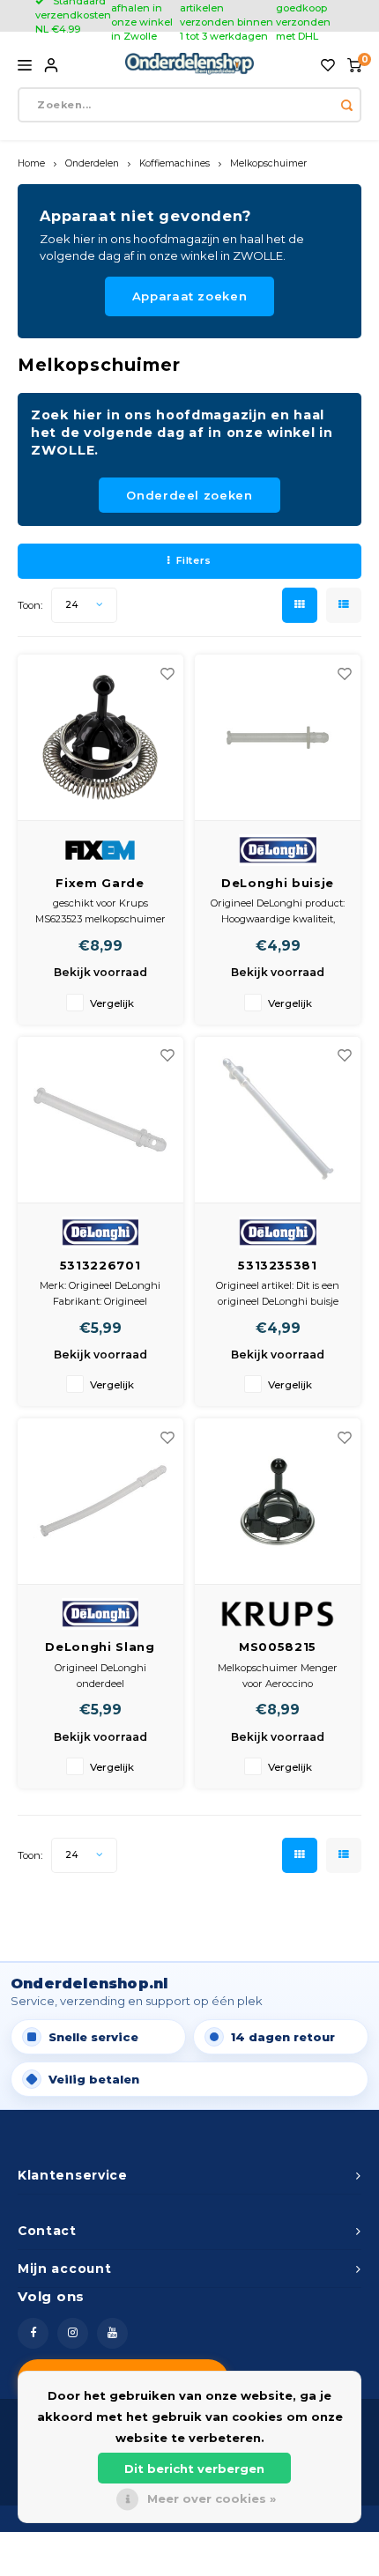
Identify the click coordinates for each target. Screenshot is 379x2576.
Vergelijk (112, 1003)
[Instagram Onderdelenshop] (73, 2333)
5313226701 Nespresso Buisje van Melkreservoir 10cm (100, 1266)
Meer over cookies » (212, 2498)
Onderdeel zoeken (189, 495)
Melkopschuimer (268, 163)
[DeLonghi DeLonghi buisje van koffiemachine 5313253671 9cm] (278, 738)
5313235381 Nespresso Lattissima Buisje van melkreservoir (277, 1266)
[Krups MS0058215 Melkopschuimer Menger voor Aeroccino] (278, 1502)
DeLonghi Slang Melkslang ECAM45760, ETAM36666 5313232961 (100, 1648)
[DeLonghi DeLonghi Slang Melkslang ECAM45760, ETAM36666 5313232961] (100, 1502)
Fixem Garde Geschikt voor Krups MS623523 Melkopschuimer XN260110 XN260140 (100, 884)
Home (31, 163)
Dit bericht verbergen (194, 2469)
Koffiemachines (175, 163)
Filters (194, 560)
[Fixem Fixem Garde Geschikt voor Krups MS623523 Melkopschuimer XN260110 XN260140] (100, 738)
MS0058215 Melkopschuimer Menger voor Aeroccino (278, 1648)
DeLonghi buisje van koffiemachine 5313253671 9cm (277, 884)
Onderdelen (92, 163)
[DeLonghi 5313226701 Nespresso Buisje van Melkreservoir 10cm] (100, 1120)
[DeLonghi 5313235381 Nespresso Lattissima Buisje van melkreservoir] (278, 1120)
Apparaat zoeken (190, 296)
